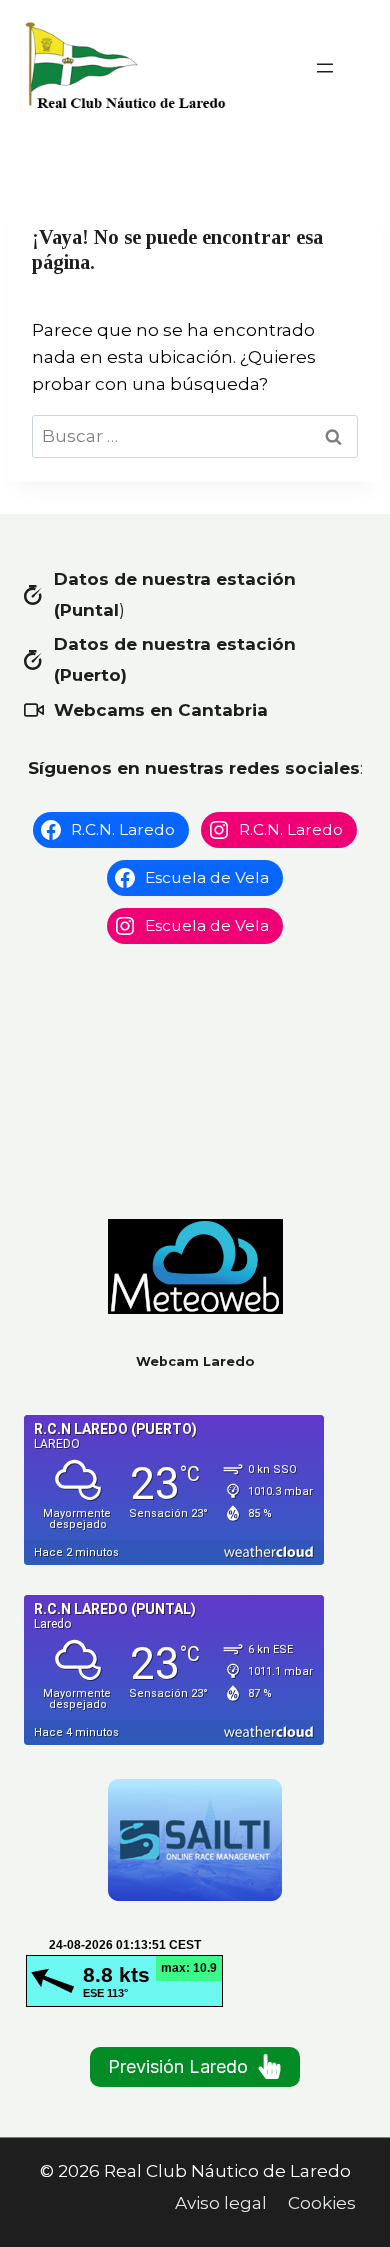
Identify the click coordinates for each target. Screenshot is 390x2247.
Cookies (322, 2203)
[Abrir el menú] (325, 68)
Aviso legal (221, 2203)
